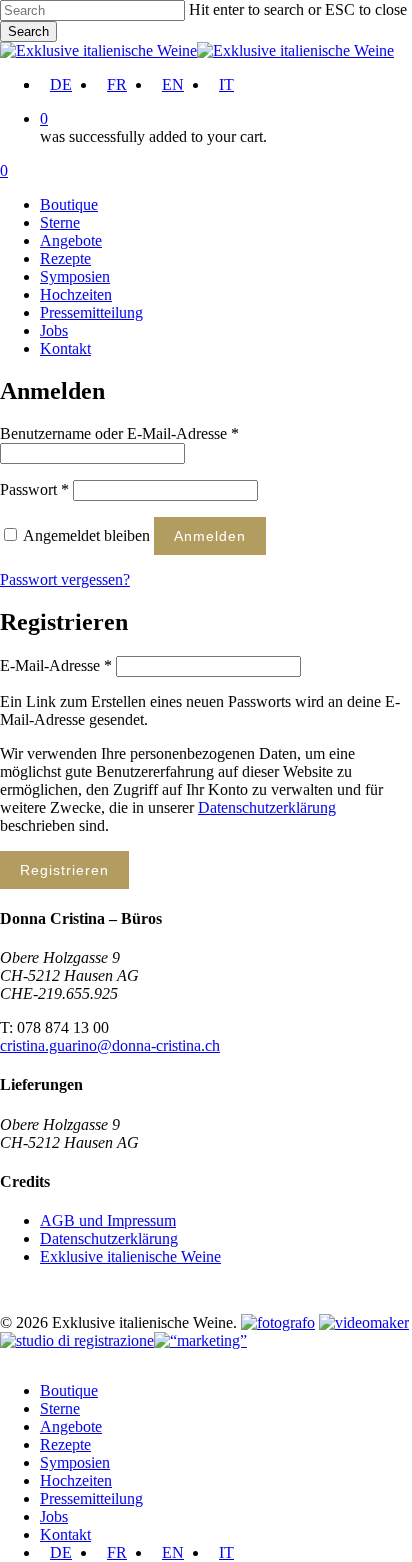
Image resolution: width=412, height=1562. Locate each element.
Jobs (54, 1516)
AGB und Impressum (108, 1220)
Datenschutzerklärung (267, 807)
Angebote (71, 1426)
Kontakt (65, 1534)
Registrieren (64, 870)
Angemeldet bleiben (88, 535)
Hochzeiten (76, 1480)
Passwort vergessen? (65, 579)
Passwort (34, 489)
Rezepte (65, 1444)
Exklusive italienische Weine (130, 1256)
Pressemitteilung (91, 1498)
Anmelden (210, 536)
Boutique (69, 1390)
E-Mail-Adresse (56, 665)
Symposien (75, 1462)
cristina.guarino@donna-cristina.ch (110, 1045)
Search (28, 31)
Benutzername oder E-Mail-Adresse (119, 433)
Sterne (60, 1408)
